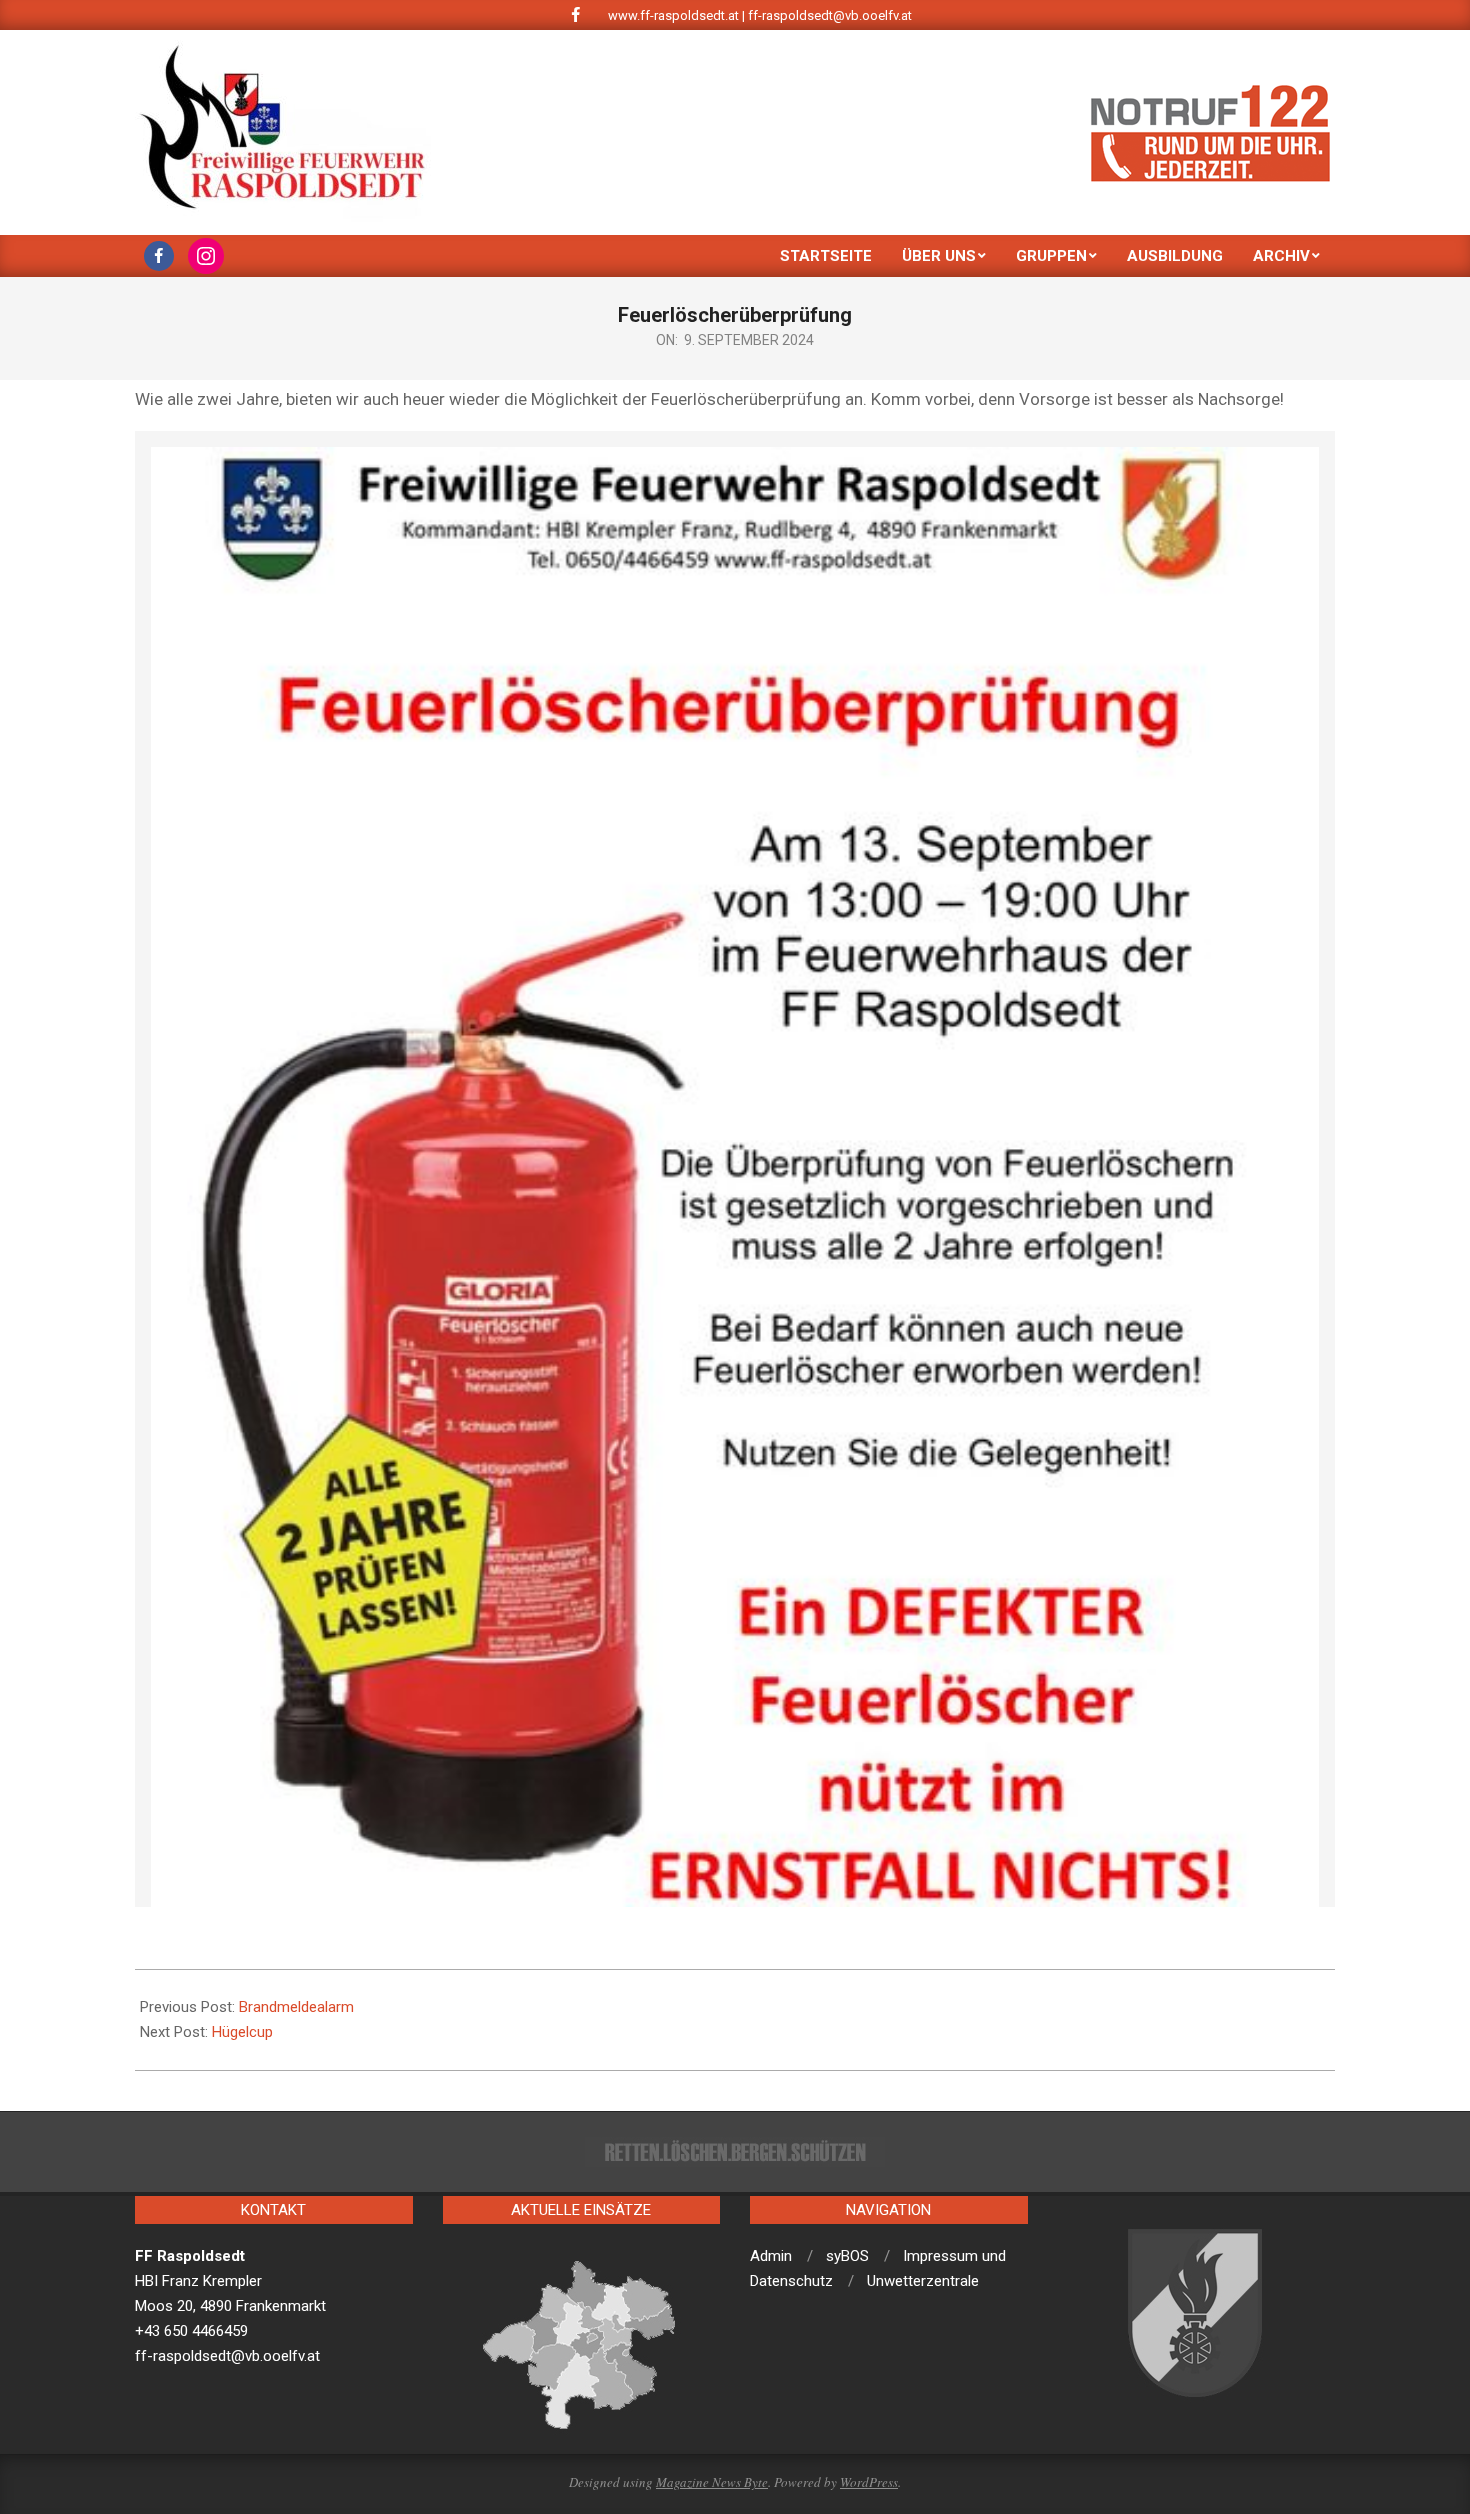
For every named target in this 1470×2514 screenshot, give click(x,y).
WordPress (869, 2482)
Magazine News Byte (712, 2482)
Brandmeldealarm (296, 2007)
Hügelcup (242, 2032)
